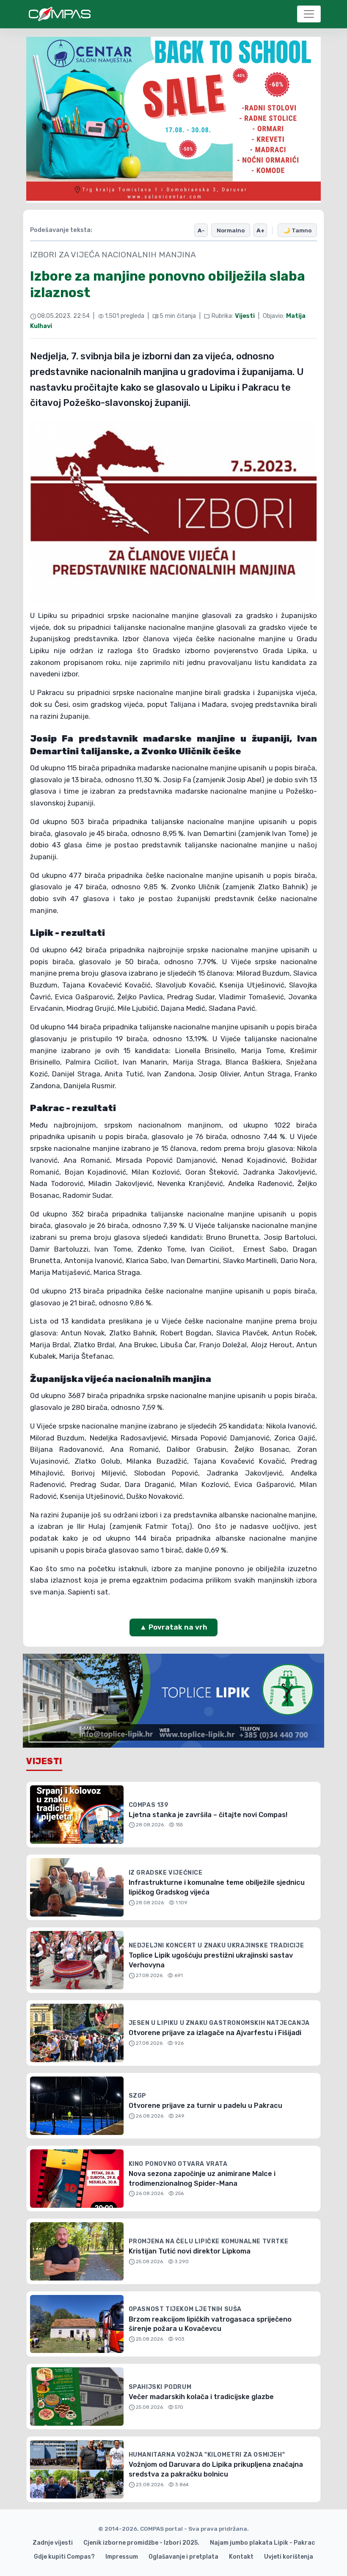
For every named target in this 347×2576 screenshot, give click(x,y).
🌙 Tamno (297, 230)
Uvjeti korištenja (289, 2557)
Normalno (231, 230)
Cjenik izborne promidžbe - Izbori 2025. (141, 2543)
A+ (260, 230)
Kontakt (241, 2557)
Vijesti (245, 316)
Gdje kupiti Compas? (64, 2557)
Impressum (122, 2557)
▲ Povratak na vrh (173, 1627)
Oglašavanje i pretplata (183, 2557)
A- (201, 230)
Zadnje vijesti (53, 2543)
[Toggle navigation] (309, 14)
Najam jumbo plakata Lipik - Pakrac (262, 2543)
